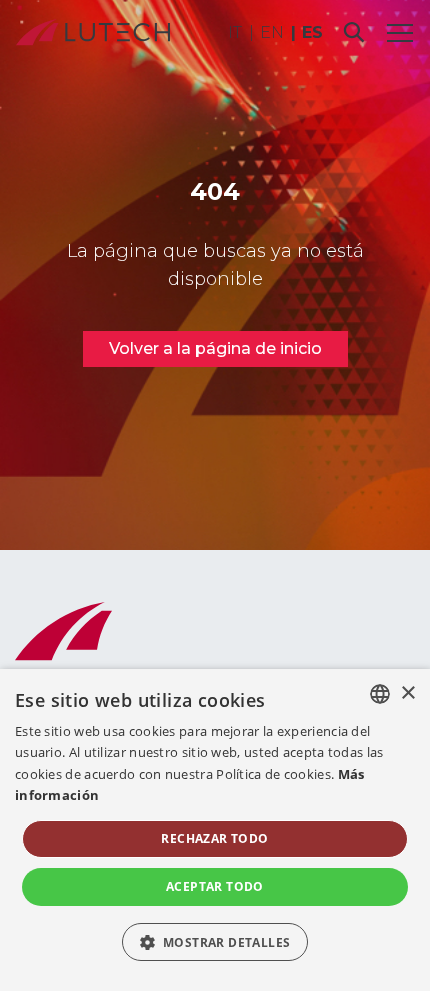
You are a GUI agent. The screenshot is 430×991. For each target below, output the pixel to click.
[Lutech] (93, 32)
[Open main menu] (400, 32)
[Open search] (354, 32)
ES (312, 32)
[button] (215, 942)
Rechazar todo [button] (214, 838)
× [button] (407, 693)
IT (235, 32)
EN (272, 32)
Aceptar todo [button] (215, 886)
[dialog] (215, 830)
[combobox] (380, 694)
